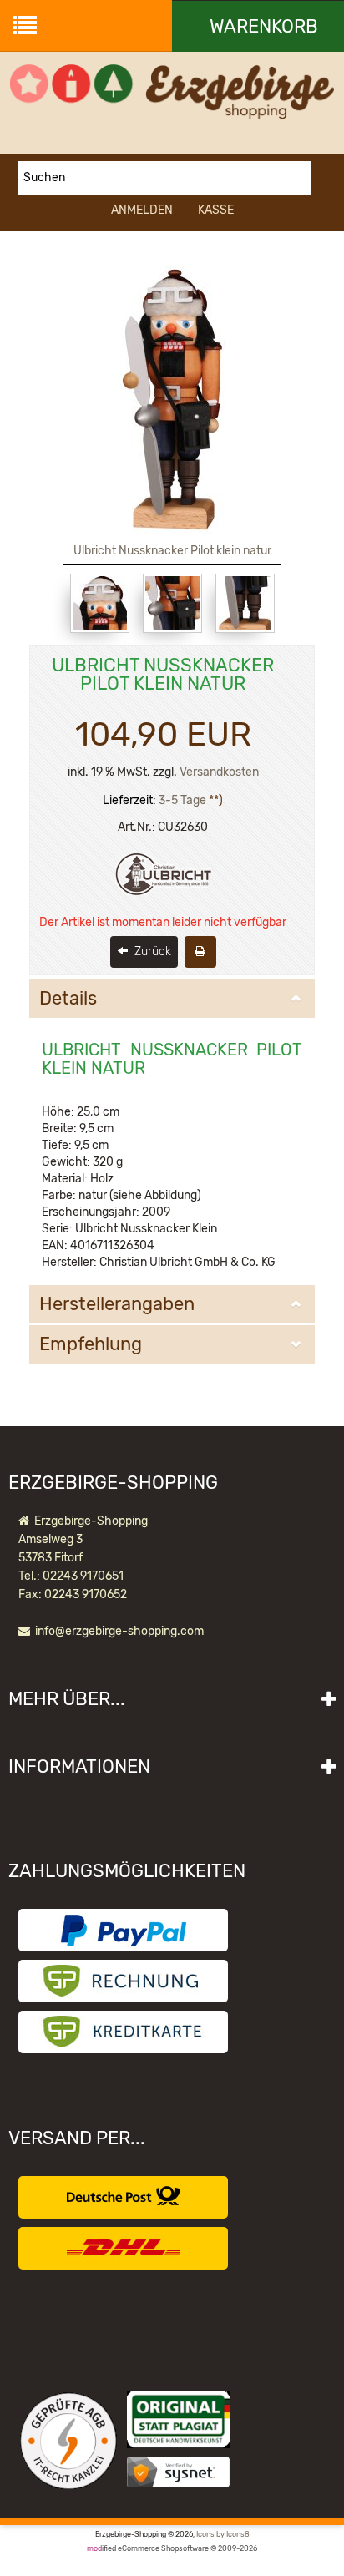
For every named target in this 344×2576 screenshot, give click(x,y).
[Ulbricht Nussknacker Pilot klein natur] (100, 603)
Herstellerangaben (117, 1304)
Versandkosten (219, 772)
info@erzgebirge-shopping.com (119, 1631)
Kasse (216, 210)
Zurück (151, 951)
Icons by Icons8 (223, 2534)
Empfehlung (91, 1344)
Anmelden (142, 210)
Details (68, 999)
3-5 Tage (182, 800)
